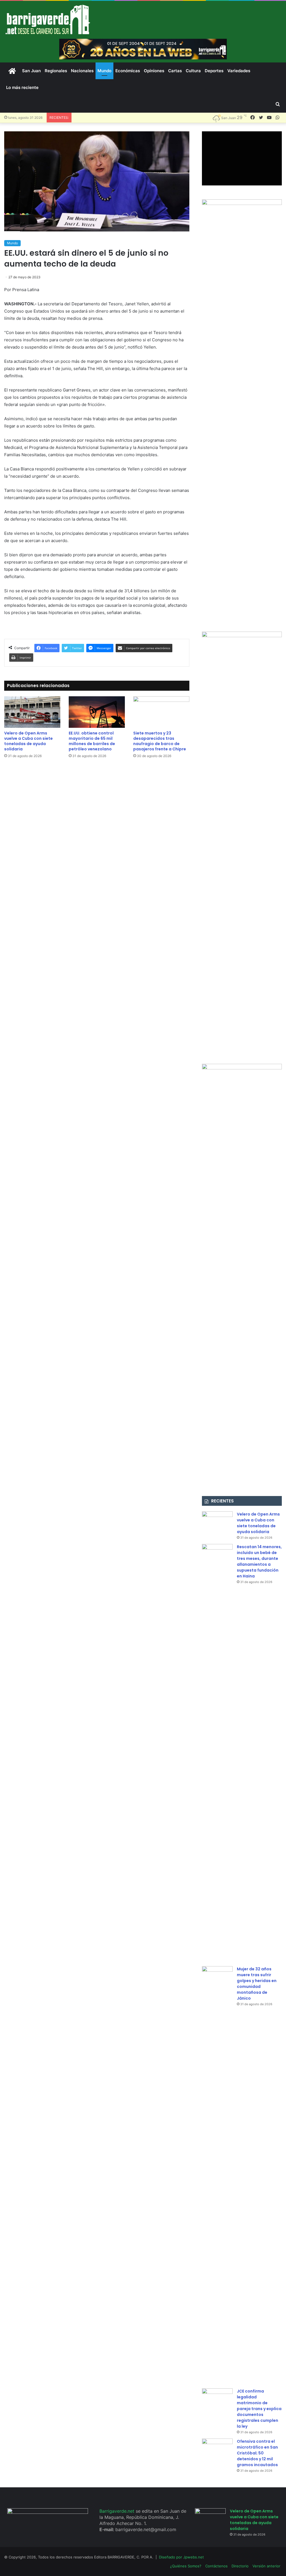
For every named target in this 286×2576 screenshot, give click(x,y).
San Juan (31, 71)
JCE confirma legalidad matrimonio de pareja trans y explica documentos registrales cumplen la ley (259, 2409)
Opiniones (154, 71)
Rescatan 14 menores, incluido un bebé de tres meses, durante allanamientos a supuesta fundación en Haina (259, 1561)
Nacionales (82, 71)
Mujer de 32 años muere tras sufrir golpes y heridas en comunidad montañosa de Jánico (257, 1984)
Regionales (56, 71)
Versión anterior (266, 2566)
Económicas (128, 71)
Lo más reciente (22, 87)
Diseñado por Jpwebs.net (181, 2557)
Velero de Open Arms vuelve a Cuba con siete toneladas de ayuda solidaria (28, 741)
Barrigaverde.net (118, 2511)
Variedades (239, 71)
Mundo (104, 71)
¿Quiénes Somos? (186, 2566)
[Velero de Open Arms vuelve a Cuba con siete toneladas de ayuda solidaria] (32, 712)
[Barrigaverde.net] (48, 19)
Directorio (240, 2566)
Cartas (175, 71)
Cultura (193, 71)
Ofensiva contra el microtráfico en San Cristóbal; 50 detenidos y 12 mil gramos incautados (257, 2453)
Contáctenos (216, 2566)
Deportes (214, 71)
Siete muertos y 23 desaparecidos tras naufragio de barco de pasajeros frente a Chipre (160, 741)
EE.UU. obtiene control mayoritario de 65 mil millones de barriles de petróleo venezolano (92, 741)
